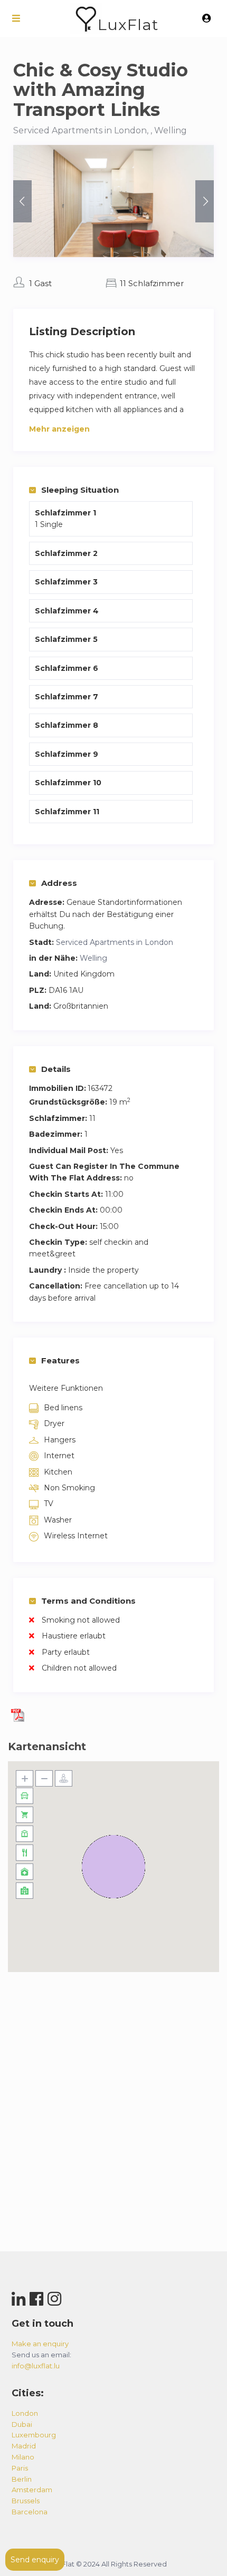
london (25, 2413)
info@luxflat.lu (36, 2366)
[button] (113, 1867)
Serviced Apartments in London (115, 942)
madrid (24, 2446)
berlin (22, 2479)
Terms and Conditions (88, 1601)
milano (23, 2457)
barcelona (30, 2512)
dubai (22, 2424)
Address (59, 883)
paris (20, 2468)
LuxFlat (128, 25)
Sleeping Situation (80, 490)
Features (60, 1360)
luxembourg (34, 2435)
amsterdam (32, 2490)
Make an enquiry (40, 2344)
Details (56, 1069)
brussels (26, 2501)
